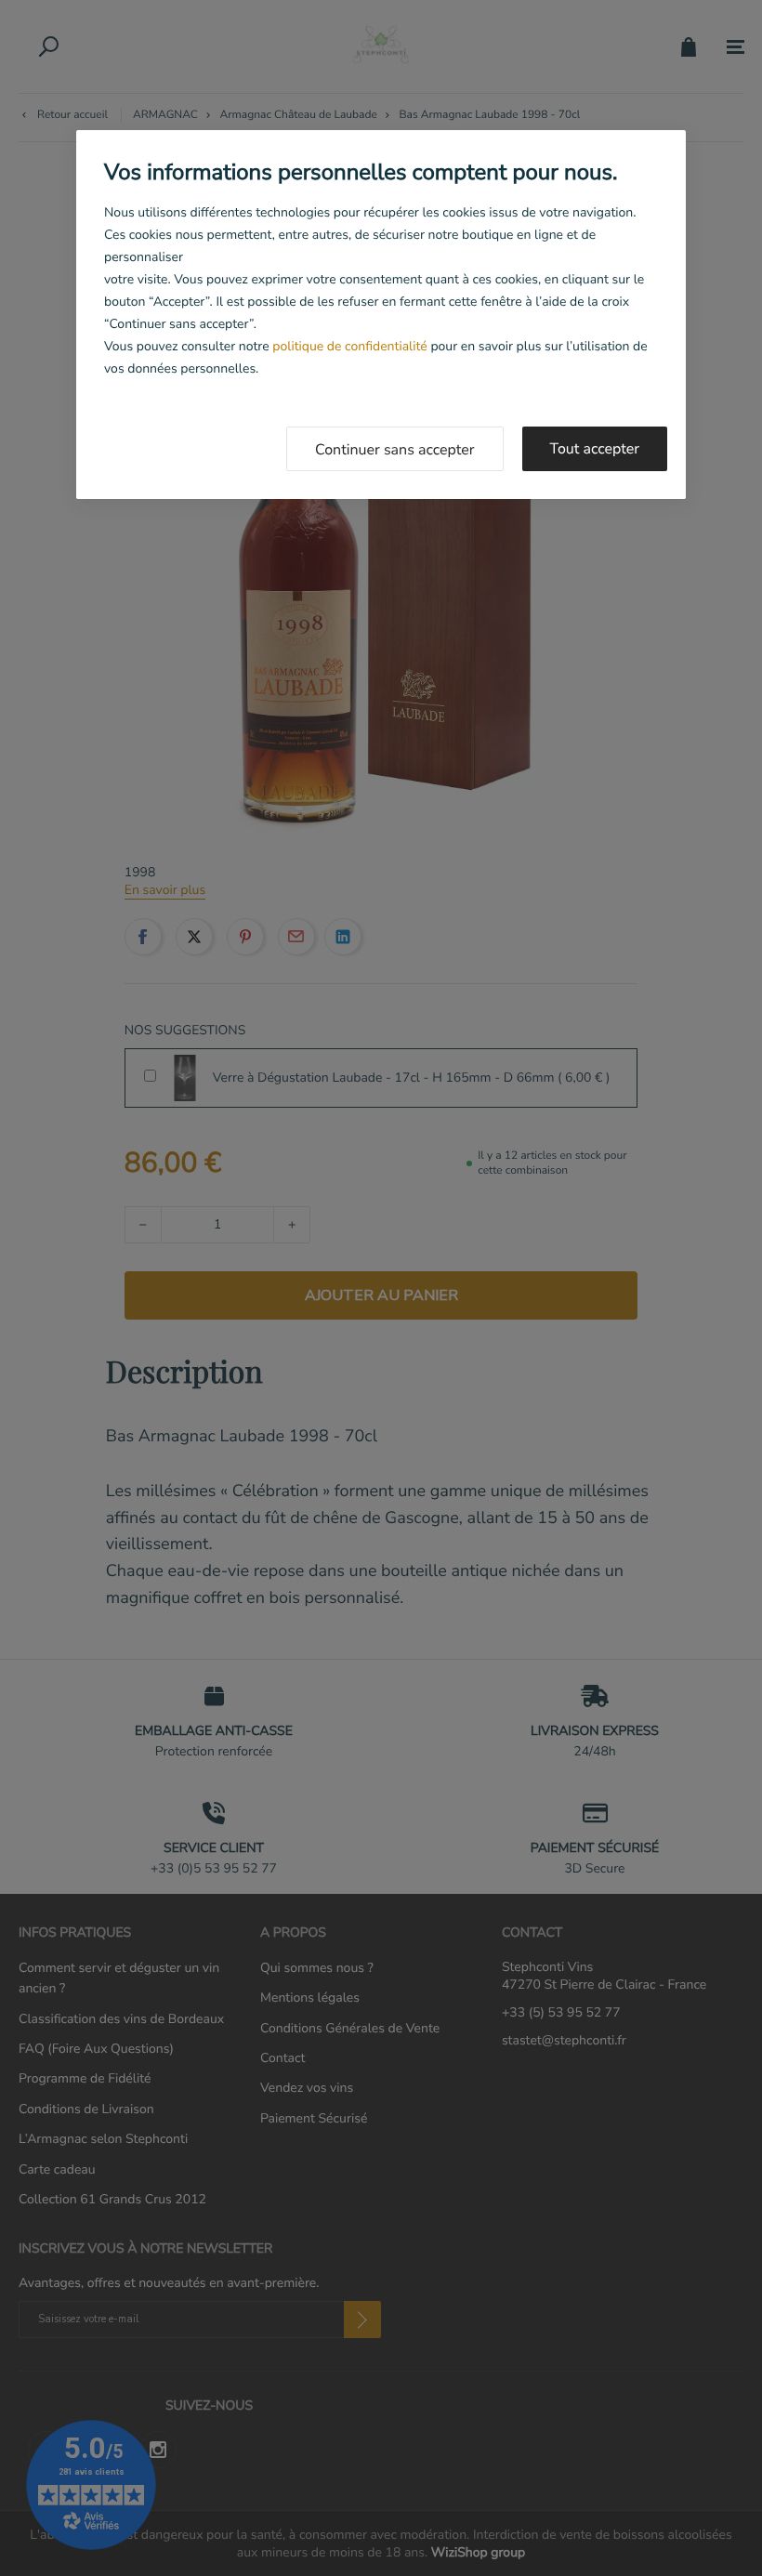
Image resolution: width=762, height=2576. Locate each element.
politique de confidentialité (349, 346)
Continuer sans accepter (395, 450)
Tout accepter (595, 449)
